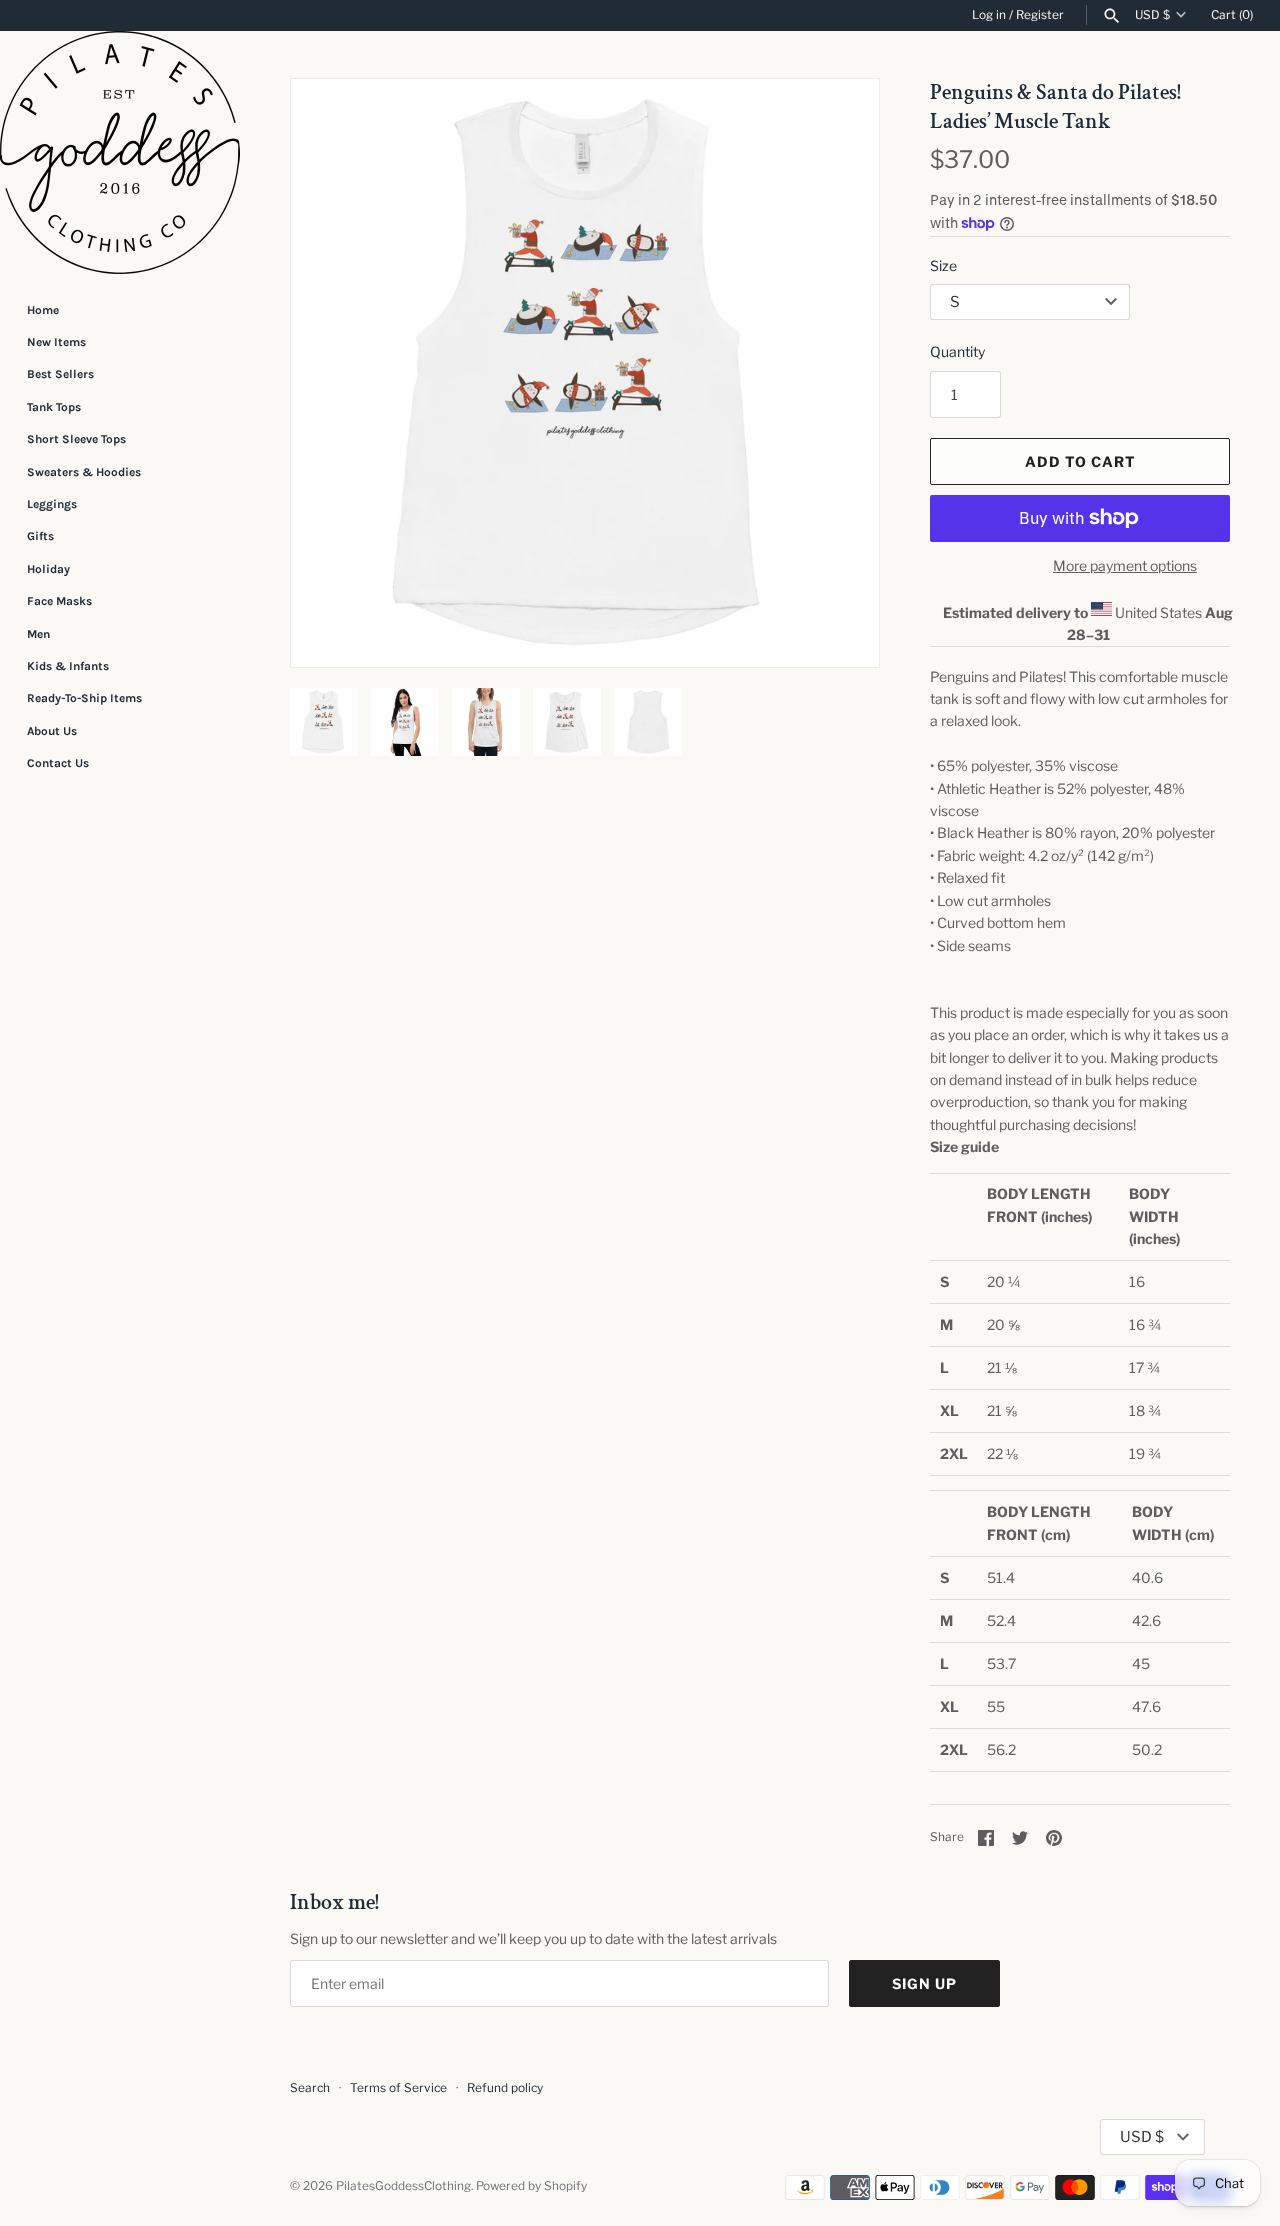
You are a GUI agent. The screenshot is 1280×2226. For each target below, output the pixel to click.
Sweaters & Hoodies (84, 472)
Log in (989, 15)
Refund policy (505, 2088)
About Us (52, 731)
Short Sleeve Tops (76, 439)
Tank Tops (54, 407)
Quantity (957, 351)
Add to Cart (1080, 461)
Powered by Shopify (531, 2186)
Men (38, 634)
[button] (837, 373)
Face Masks (59, 601)
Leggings (52, 504)
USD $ (1152, 15)
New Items (56, 342)
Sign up (924, 1983)
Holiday (48, 569)
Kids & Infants (68, 666)
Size (943, 265)
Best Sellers (60, 374)
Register (1040, 15)
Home (43, 310)
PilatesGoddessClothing (403, 2186)
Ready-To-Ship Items (84, 698)
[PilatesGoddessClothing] (120, 152)
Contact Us (58, 763)
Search (310, 2088)
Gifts (40, 536)
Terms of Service (398, 2088)
